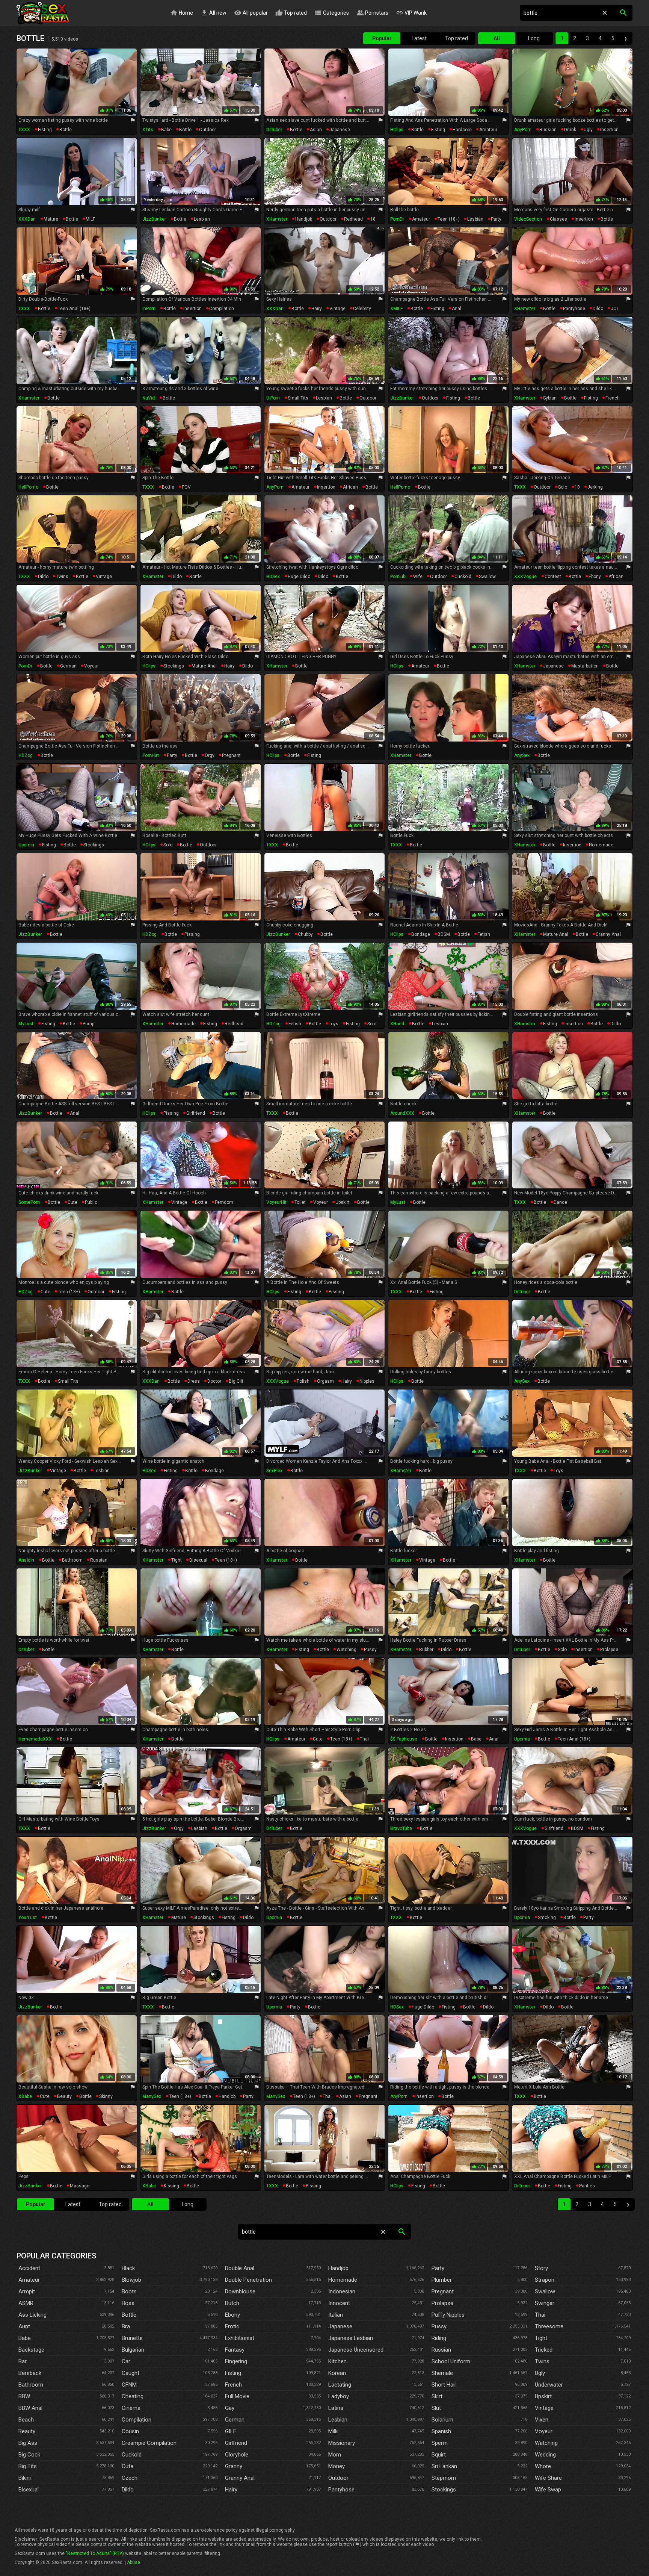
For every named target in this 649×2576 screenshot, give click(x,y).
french (613, 398)
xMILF (396, 309)
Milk (333, 2431)
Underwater (549, 2385)
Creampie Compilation (149, 2443)
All (497, 38)
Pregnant (443, 2291)
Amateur (29, 2280)
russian (548, 130)
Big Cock (29, 2455)
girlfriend (196, 1113)
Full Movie (237, 2396)
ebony (595, 577)
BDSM (444, 934)
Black (128, 2268)
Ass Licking (32, 2315)
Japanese (340, 2326)
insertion (609, 130)
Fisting (233, 2373)
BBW (24, 2396)
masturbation (585, 666)
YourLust (28, 1918)
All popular (251, 13)
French (233, 2385)
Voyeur (544, 2431)
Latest (419, 38)
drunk (570, 130)
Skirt (437, 2396)
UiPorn (273, 398)
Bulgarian (133, 2350)
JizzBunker (154, 219)
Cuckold (132, 2455)
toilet (300, 1202)
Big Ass (28, 2443)
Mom (335, 2455)
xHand (397, 1024)
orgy (210, 755)
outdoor (208, 130)
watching (346, 1650)
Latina (336, 2408)
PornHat (151, 755)
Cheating (133, 2396)
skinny (106, 2096)
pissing (192, 934)
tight (177, 1560)
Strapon (545, 2280)
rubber (426, 1650)
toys (334, 1024)
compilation (222, 309)
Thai (540, 2315)
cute (72, 1202)
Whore (543, 2466)
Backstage (31, 2350)
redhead (353, 219)
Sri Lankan (444, 2466)
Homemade (343, 2280)
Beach (26, 2420)
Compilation (137, 2420)
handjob (304, 219)
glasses (558, 219)
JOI (614, 309)
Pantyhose (341, 2490)
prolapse (609, 1650)
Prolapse (442, 2303)
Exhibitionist (240, 2338)
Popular (382, 38)
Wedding (545, 2455)
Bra (126, 2326)
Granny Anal (240, 2478)
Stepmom (444, 2478)
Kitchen (337, 2361)
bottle (66, 130)
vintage (337, 309)
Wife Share (548, 2478)
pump (88, 1024)
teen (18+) (449, 219)
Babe (25, 2338)
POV (186, 487)
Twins (542, 2361)
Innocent (339, 2303)
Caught (131, 2373)
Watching (546, 2443)
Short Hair (444, 2385)
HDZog (26, 755)
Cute (128, 2466)
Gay (230, 2408)
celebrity (362, 309)
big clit (236, 1381)
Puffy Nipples (448, 2315)
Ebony (232, 2315)
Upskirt (543, 2396)
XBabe (25, 2096)
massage (80, 2186)
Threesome (549, 2326)
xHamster (277, 219)
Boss (128, 2303)
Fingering (236, 2361)
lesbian (202, 219)
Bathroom (31, 2385)
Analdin (26, 1560)
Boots (129, 2291)
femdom (224, 1202)
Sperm (440, 2443)
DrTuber (274, 130)
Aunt (24, 2326)
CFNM (129, 2385)
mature (51, 219)
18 (373, 219)
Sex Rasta (43, 13)
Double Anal (240, 2268)
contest (553, 577)
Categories (332, 13)
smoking (547, 1918)
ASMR (26, 2303)
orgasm (325, 1381)
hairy (317, 309)
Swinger (545, 2303)
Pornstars (372, 13)
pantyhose (574, 309)
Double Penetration (248, 2280)
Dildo (128, 2490)
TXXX (24, 130)
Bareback (30, 2373)
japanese (340, 130)
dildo (598, 309)
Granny (234, 2466)
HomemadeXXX (35, 1739)
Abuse (134, 2562)
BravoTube (401, 1828)
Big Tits (28, 2466)
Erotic (232, 2326)
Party (438, 2268)
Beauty (27, 2431)
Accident (29, 2268)
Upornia (26, 845)
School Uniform (451, 2361)
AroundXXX (402, 1113)
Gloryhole (237, 2455)
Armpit (27, 2291)
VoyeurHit (276, 1202)
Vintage (544, 2408)
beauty (64, 2096)
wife (418, 577)
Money (337, 2466)
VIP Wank (411, 13)
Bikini (25, 2478)
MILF (90, 219)
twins (62, 577)
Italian (336, 2315)
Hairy (231, 2490)
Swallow (545, 2291)
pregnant (231, 755)
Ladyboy (339, 2396)
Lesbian (338, 2420)
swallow (487, 577)
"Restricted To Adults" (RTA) (95, 2553)
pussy (370, 1650)
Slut (436, 2408)
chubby (305, 934)
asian (316, 130)
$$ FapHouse (404, 1739)
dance (560, 1202)
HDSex (273, 577)
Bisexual (29, 2490)
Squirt (439, 2455)
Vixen (542, 2420)
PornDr (397, 219)
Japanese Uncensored (356, 2350)
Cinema (131, 2408)
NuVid (149, 398)
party (496, 219)
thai (364, 1739)
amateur (488, 130)
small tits (298, 398)
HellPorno (28, 487)
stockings (174, 666)
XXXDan (27, 219)
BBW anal (30, 2408)
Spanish (441, 2431)
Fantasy (235, 2350)
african (350, 487)
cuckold (463, 577)
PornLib (398, 577)
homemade (601, 845)
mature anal (204, 666)
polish (303, 1381)
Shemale (442, 2373)
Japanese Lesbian (351, 2338)
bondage (421, 934)
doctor (214, 1381)
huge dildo (299, 577)
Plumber (442, 2280)
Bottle (129, 2315)
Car (126, 2361)
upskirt (343, 1202)
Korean (337, 2373)
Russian (441, 2350)
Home (182, 13)
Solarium (442, 2420)
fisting (45, 130)
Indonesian (342, 2291)
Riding (439, 2338)
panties (587, 2186)
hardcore (462, 130)
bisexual (198, 1560)
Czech (130, 2478)
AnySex (522, 755)
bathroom (72, 1560)
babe (166, 130)
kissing (171, 2186)
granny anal (608, 934)
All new (214, 13)
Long (534, 38)
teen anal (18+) (74, 309)
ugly (588, 130)
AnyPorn (523, 130)
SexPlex (274, 1471)
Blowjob (131, 2280)
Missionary (342, 2443)
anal (457, 309)
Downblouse (240, 2291)
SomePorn (29, 1202)
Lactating (340, 2385)
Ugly (540, 2373)
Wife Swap (548, 2490)
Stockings (444, 2490)
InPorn (149, 309)
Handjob (338, 2268)
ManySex (152, 2096)
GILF (231, 2431)
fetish (484, 934)
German (235, 2420)
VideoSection (528, 219)
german (68, 666)
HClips (397, 130)
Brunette (132, 2338)
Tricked (544, 2350)
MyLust (26, 1024)
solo (563, 487)
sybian (550, 398)
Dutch (232, 2303)
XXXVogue (525, 577)
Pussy (439, 2326)
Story (541, 2268)
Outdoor (338, 2478)
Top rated (291, 13)
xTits (148, 130)
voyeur (91, 666)
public (91, 1202)
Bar (23, 2361)
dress (194, 1381)
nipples (367, 1381)
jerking (595, 487)
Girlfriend (236, 2443)
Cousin (130, 2431)
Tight (541, 2338)
